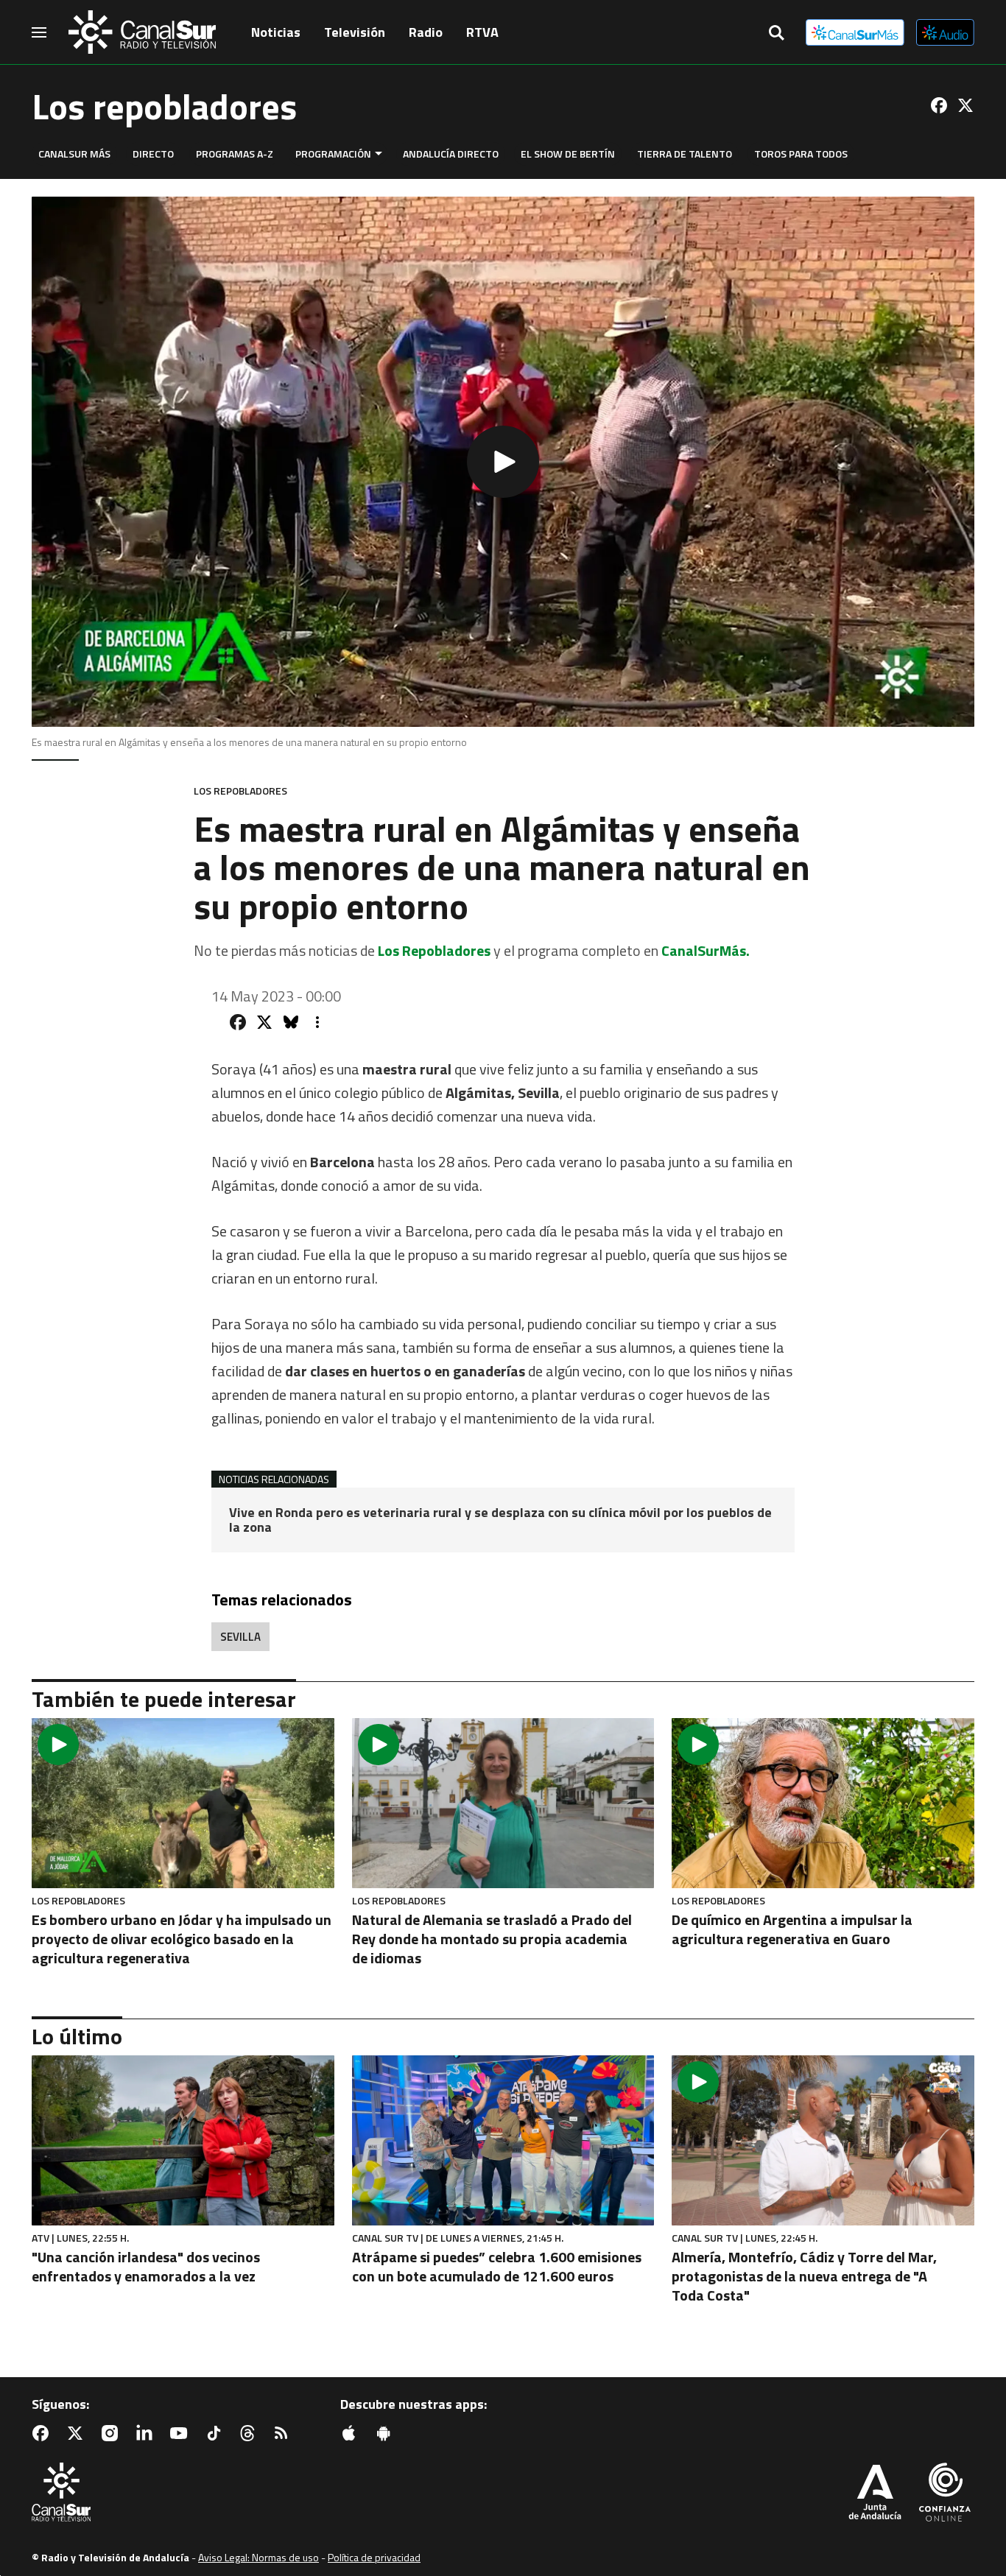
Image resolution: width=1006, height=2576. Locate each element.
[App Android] (387, 2433)
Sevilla (240, 1637)
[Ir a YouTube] (182, 2433)
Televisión (355, 32)
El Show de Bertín (568, 154)
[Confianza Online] (945, 2494)
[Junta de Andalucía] (875, 2494)
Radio (426, 32)
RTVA (482, 32)
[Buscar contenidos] (776, 34)
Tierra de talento (685, 154)
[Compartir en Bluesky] (291, 1022)
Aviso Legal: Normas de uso (258, 2557)
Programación (333, 154)
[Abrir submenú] (379, 154)
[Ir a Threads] (250, 2433)
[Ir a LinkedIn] (147, 2433)
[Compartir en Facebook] (238, 1022)
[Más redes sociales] (317, 1022)
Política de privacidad (374, 2557)
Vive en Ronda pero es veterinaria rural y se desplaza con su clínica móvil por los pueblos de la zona (500, 1520)
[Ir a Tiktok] (217, 2433)
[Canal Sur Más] (855, 32)
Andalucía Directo (451, 154)
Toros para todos (801, 154)
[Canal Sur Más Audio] (945, 32)
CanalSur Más (74, 154)
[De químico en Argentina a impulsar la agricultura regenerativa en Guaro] (823, 1803)
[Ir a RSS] (284, 2433)
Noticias (276, 32)
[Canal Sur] (142, 32)
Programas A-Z (235, 154)
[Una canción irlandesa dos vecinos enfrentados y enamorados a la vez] (183, 2140)
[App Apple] (352, 2433)
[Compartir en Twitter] (264, 1022)
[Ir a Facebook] (939, 105)
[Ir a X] (965, 105)
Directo (153, 154)
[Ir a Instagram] (113, 2433)
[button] (503, 462)
